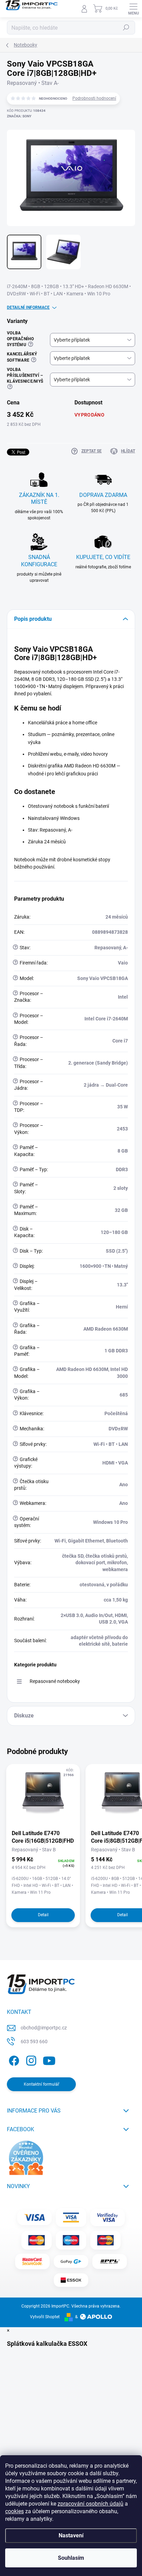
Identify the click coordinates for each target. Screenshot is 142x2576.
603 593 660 (34, 2041)
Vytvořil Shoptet (45, 2317)
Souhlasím (71, 2558)
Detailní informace (28, 307)
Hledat (126, 28)
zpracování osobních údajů (90, 2504)
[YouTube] (49, 2060)
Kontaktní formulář (42, 2084)
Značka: (19, 116)
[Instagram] (30, 2060)
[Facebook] (13, 2060)
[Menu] (133, 9)
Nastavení (71, 2535)
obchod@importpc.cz (44, 2028)
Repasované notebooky (55, 1681)
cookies (14, 2511)
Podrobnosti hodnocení (94, 98)
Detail (43, 1915)
